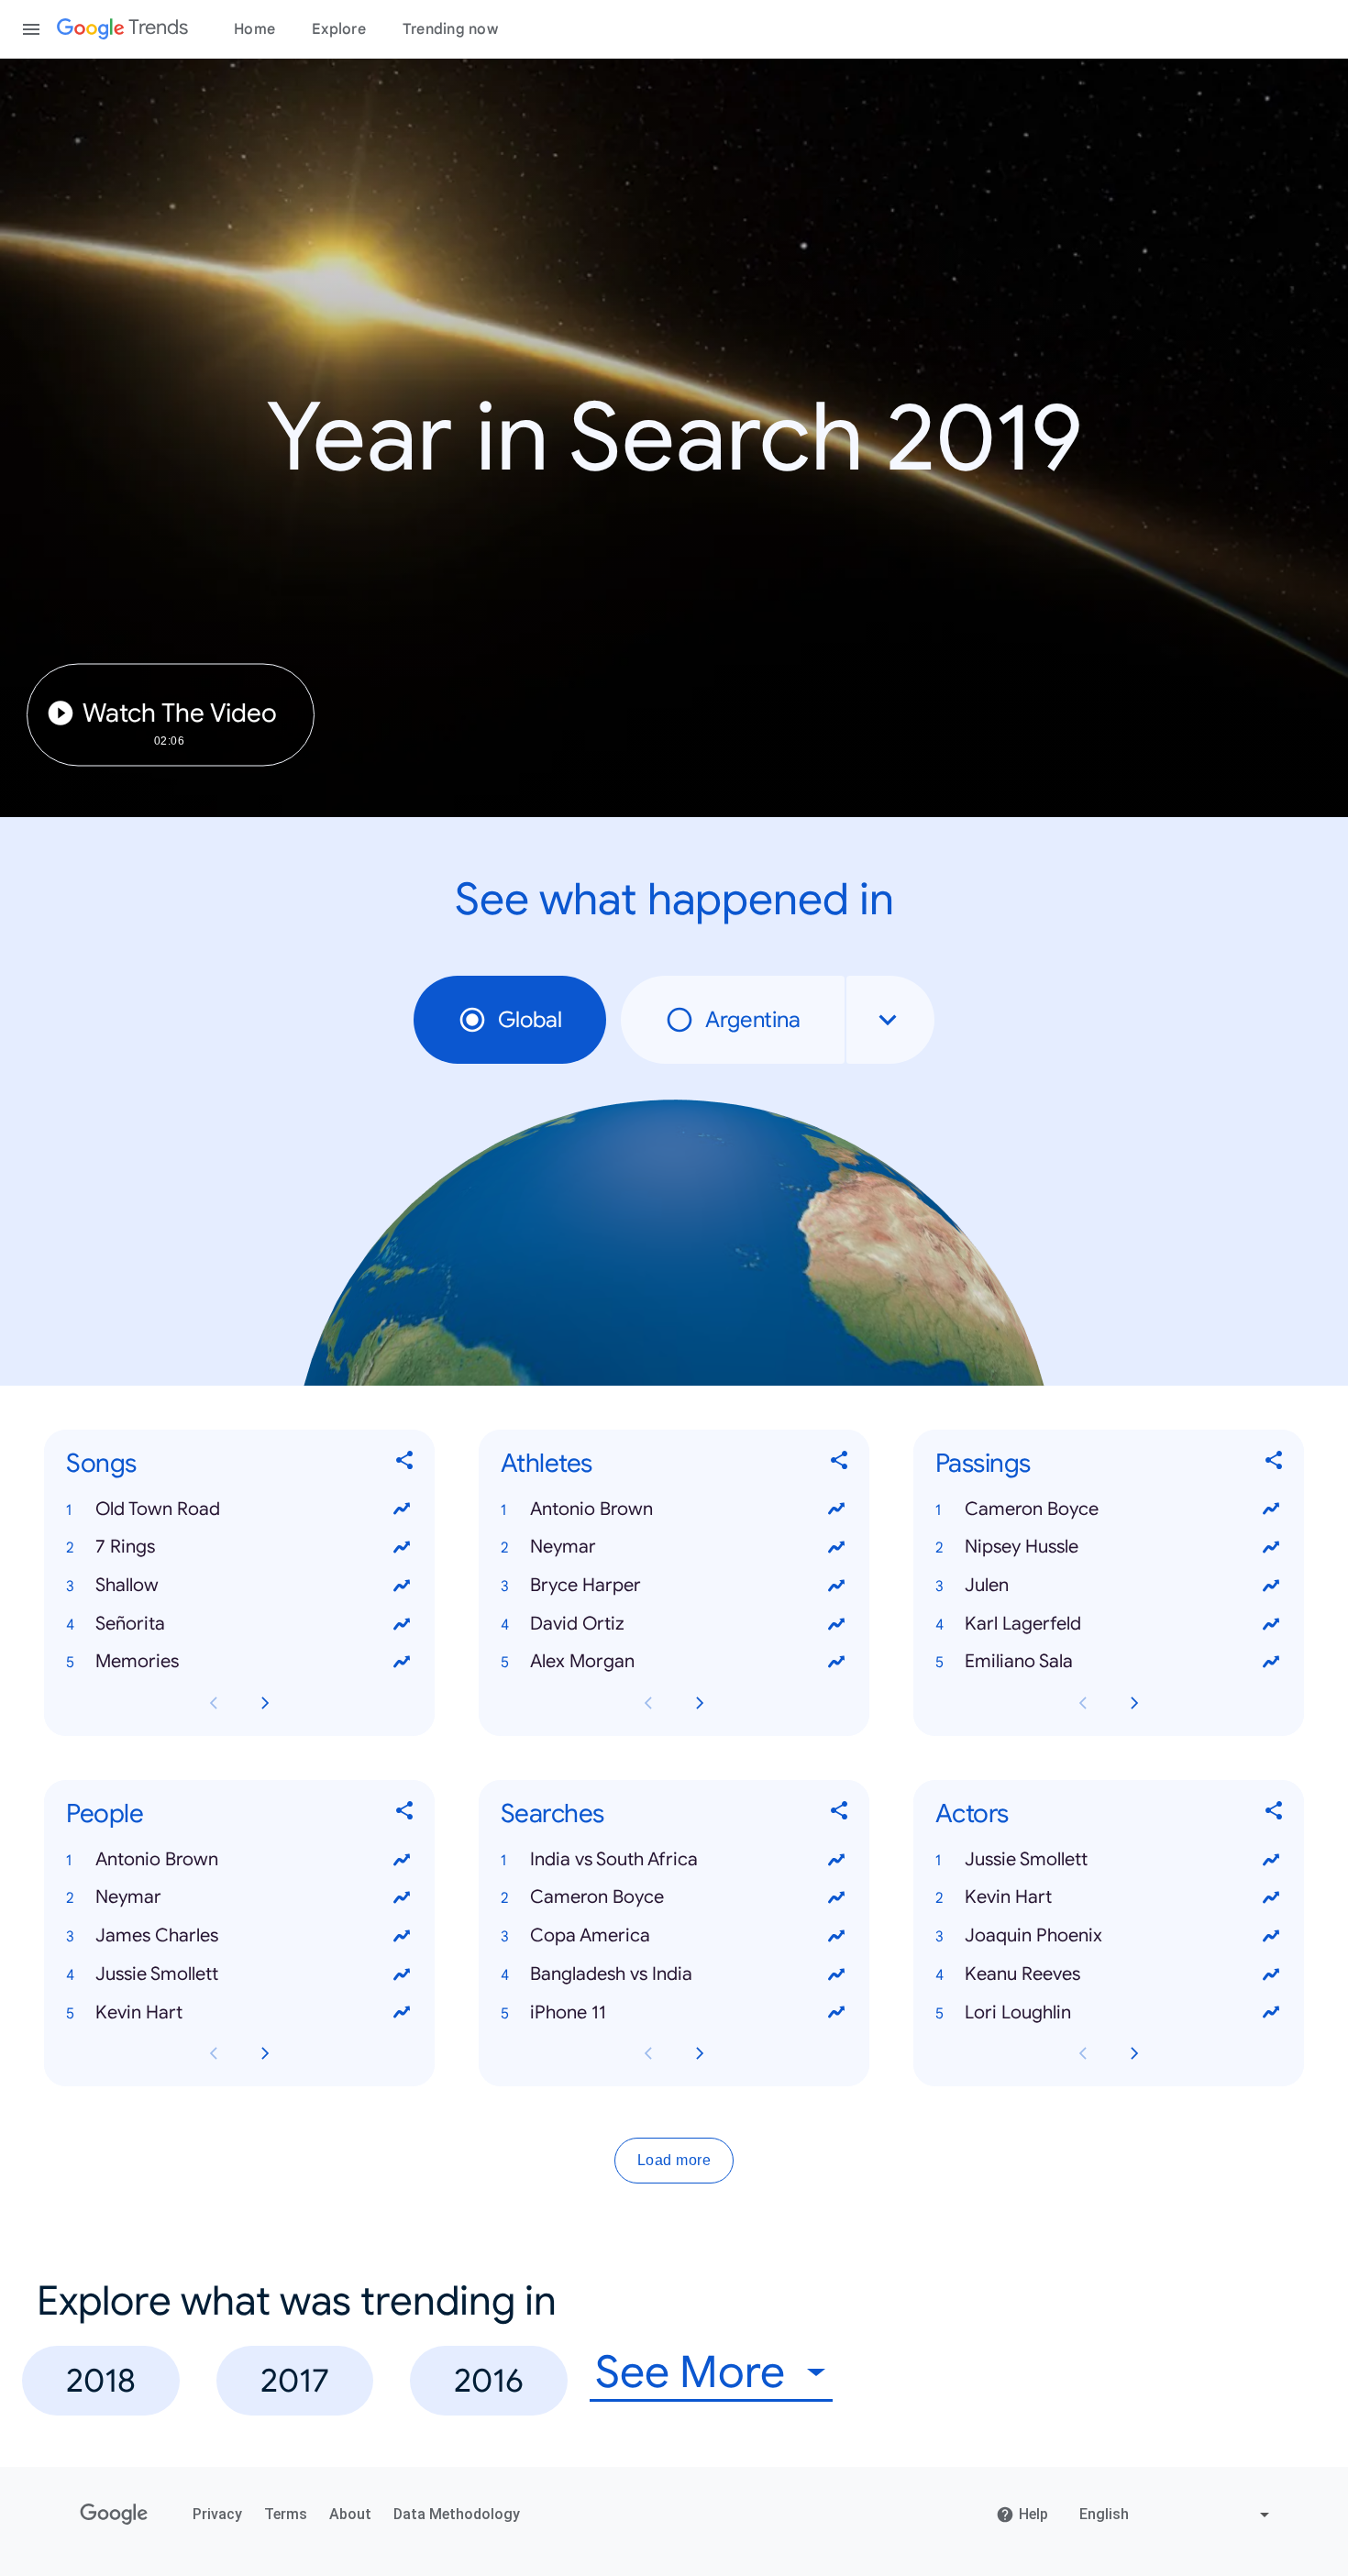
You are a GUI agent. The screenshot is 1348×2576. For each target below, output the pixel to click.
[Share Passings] (1275, 1463)
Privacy (217, 2514)
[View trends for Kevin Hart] (402, 2013)
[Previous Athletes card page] (648, 1703)
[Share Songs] (405, 1463)
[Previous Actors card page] (1083, 2053)
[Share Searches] (840, 1814)
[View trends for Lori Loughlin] (1271, 2013)
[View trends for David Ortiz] (836, 1624)
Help (1033, 2514)
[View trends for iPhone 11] (836, 2013)
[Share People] (405, 1814)
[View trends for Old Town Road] (402, 1509)
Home (254, 29)
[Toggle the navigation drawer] (31, 29)
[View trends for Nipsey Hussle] (1271, 1547)
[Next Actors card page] (1134, 2053)
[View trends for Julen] (1271, 1586)
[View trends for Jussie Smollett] (402, 1974)
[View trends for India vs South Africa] (836, 1860)
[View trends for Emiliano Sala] (1271, 1662)
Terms (286, 2514)
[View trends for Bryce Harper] (836, 1586)
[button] (239, 1509)
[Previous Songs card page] (214, 1703)
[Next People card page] (265, 2053)
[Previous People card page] (214, 2053)
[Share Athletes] (840, 1463)
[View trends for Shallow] (402, 1586)
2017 (295, 2380)
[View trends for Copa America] (836, 1936)
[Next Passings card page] (1134, 1703)
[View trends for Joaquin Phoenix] (1271, 1936)
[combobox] (890, 1020)
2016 (489, 2380)
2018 (101, 2380)
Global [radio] (530, 1020)
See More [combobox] (690, 2373)
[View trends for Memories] (402, 1662)
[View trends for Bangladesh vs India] (836, 1974)
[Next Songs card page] (265, 1703)
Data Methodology (457, 2514)
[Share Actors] (1275, 1814)
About (350, 2514)
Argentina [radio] (753, 1020)
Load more (674, 2160)
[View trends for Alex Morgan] (836, 1662)
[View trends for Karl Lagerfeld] (1271, 1624)
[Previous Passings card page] (1083, 1703)
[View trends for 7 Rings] (402, 1547)
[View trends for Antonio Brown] (836, 1509)
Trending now (450, 29)
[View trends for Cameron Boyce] (1271, 1509)
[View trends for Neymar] (836, 1547)
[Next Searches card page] (700, 2053)
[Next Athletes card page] (700, 1703)
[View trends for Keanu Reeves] (1271, 1974)
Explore (339, 29)
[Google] (114, 2515)
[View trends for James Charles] (402, 1936)
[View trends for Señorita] (402, 1624)
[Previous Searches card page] (648, 2053)
